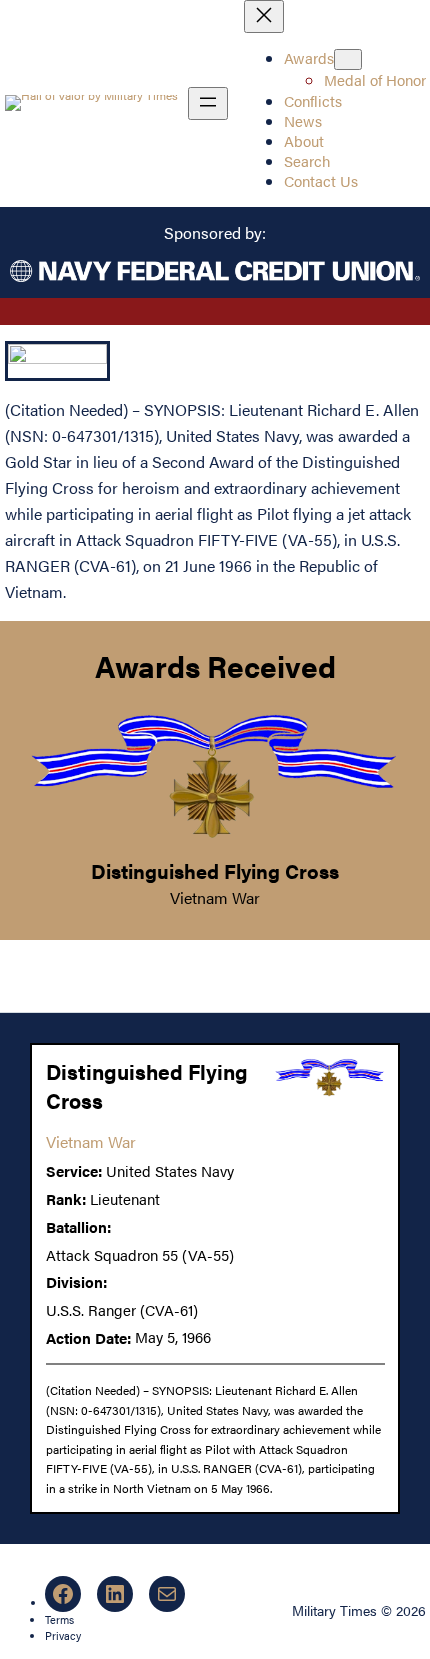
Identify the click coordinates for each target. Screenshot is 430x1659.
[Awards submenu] (348, 59)
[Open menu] (208, 103)
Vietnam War (215, 897)
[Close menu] (264, 16)
